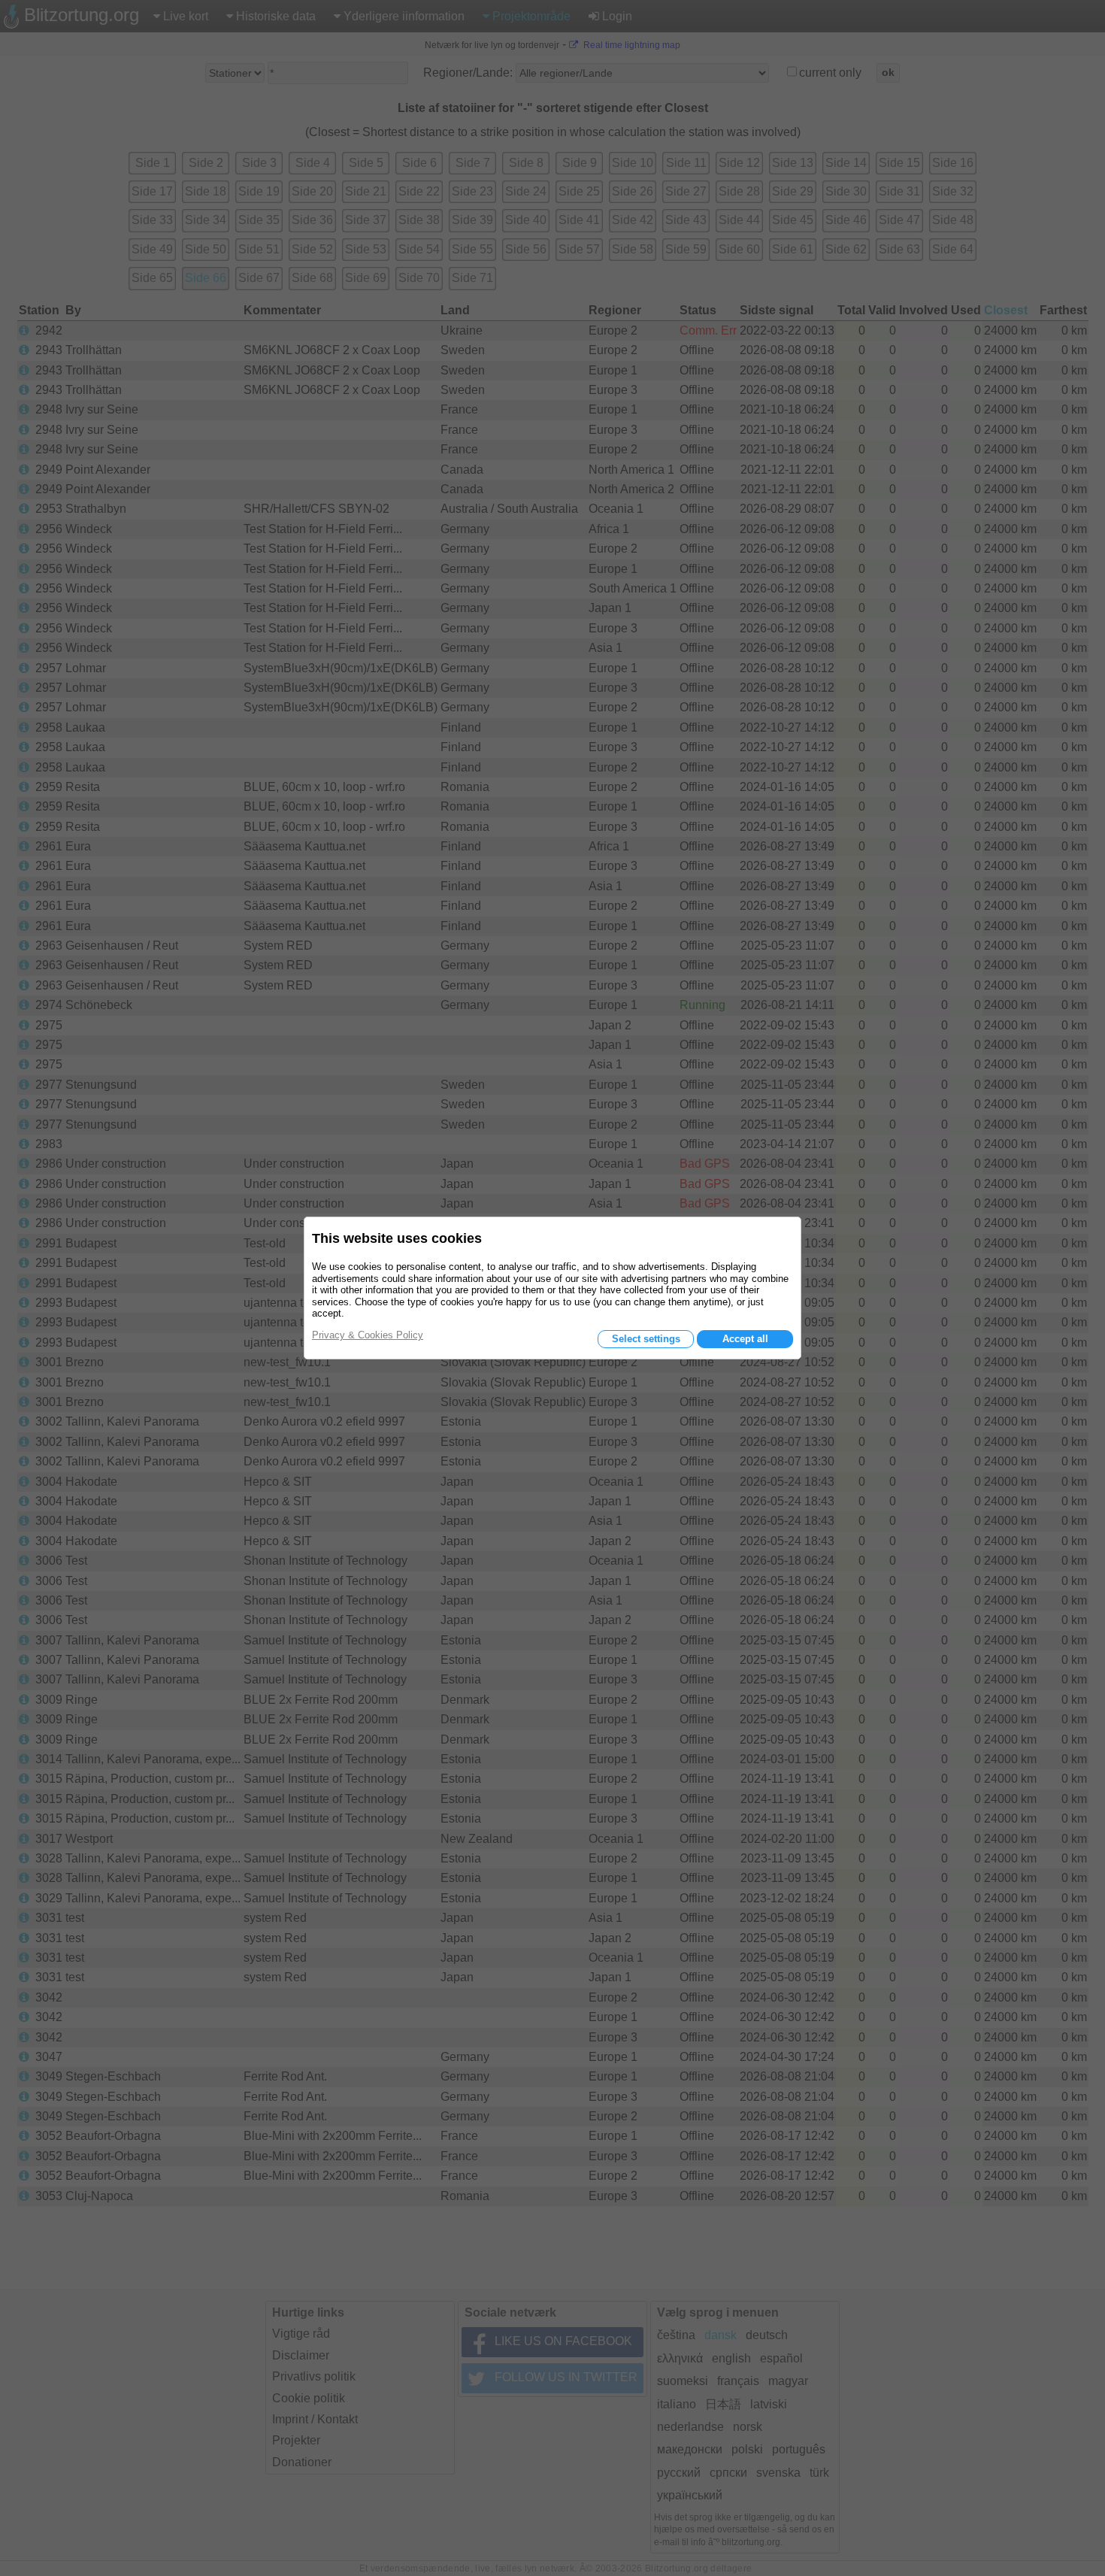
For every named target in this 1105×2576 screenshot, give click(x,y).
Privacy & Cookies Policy (368, 1335)
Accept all (745, 1339)
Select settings (646, 1339)
